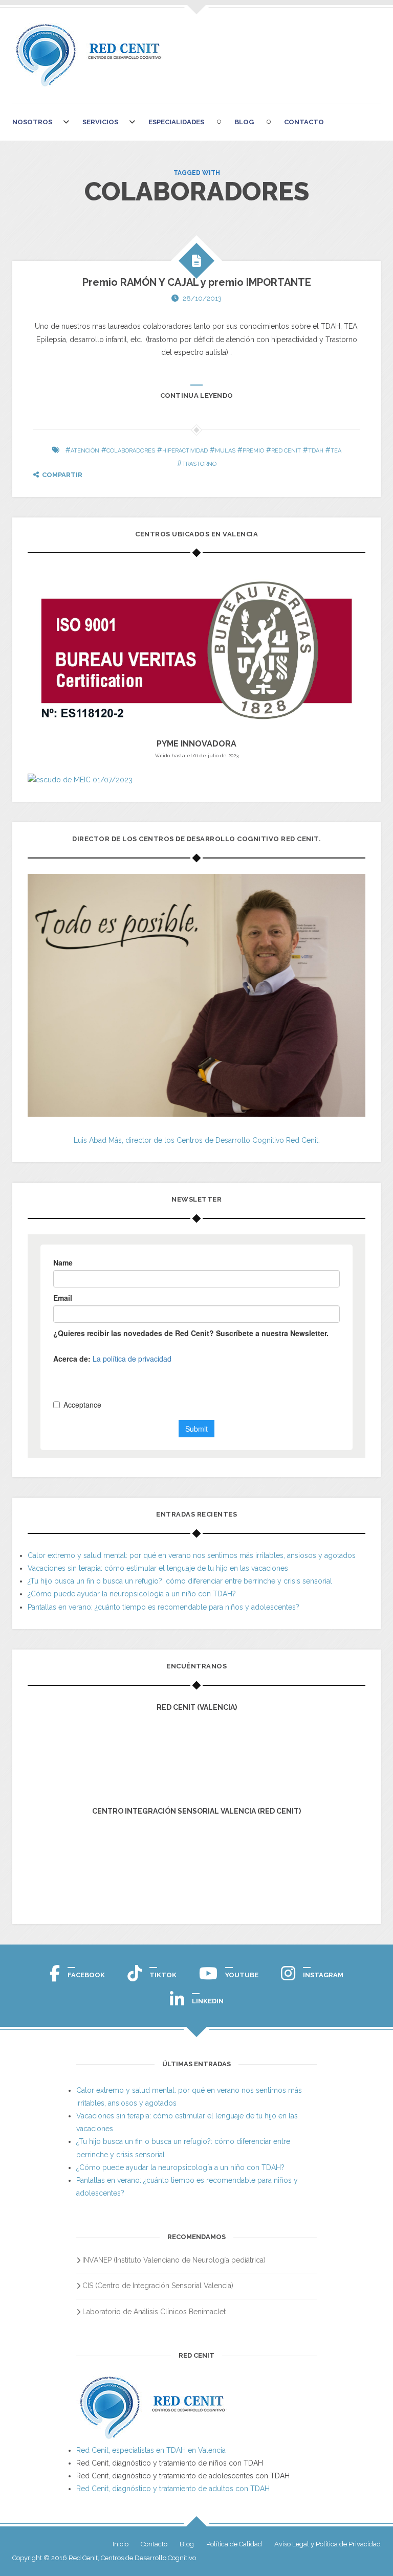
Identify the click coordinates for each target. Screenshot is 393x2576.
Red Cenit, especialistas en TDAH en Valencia (151, 2450)
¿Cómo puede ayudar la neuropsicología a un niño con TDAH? (132, 1594)
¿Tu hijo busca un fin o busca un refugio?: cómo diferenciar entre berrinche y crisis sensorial (180, 1581)
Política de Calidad (234, 2544)
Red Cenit (286, 451)
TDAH (316, 451)
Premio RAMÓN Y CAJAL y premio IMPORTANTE (197, 282)
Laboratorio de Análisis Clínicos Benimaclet (154, 2312)
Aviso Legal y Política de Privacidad (327, 2544)
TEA (336, 451)
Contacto (304, 122)
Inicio (121, 2544)
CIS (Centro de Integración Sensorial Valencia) (158, 2286)
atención (85, 451)
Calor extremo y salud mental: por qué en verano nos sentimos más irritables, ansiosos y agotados (192, 1555)
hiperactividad (185, 451)
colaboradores (131, 451)
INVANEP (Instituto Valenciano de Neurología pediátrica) (174, 2260)
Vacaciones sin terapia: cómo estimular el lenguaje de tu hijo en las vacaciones (158, 1568)
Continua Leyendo (197, 396)
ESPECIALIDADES (176, 122)
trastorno (199, 464)
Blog (244, 122)
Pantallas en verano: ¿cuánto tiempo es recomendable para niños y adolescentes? (163, 1607)
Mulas (225, 451)
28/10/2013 (202, 298)
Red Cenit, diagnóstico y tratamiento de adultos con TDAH (173, 2489)
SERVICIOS (100, 122)
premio (253, 451)
